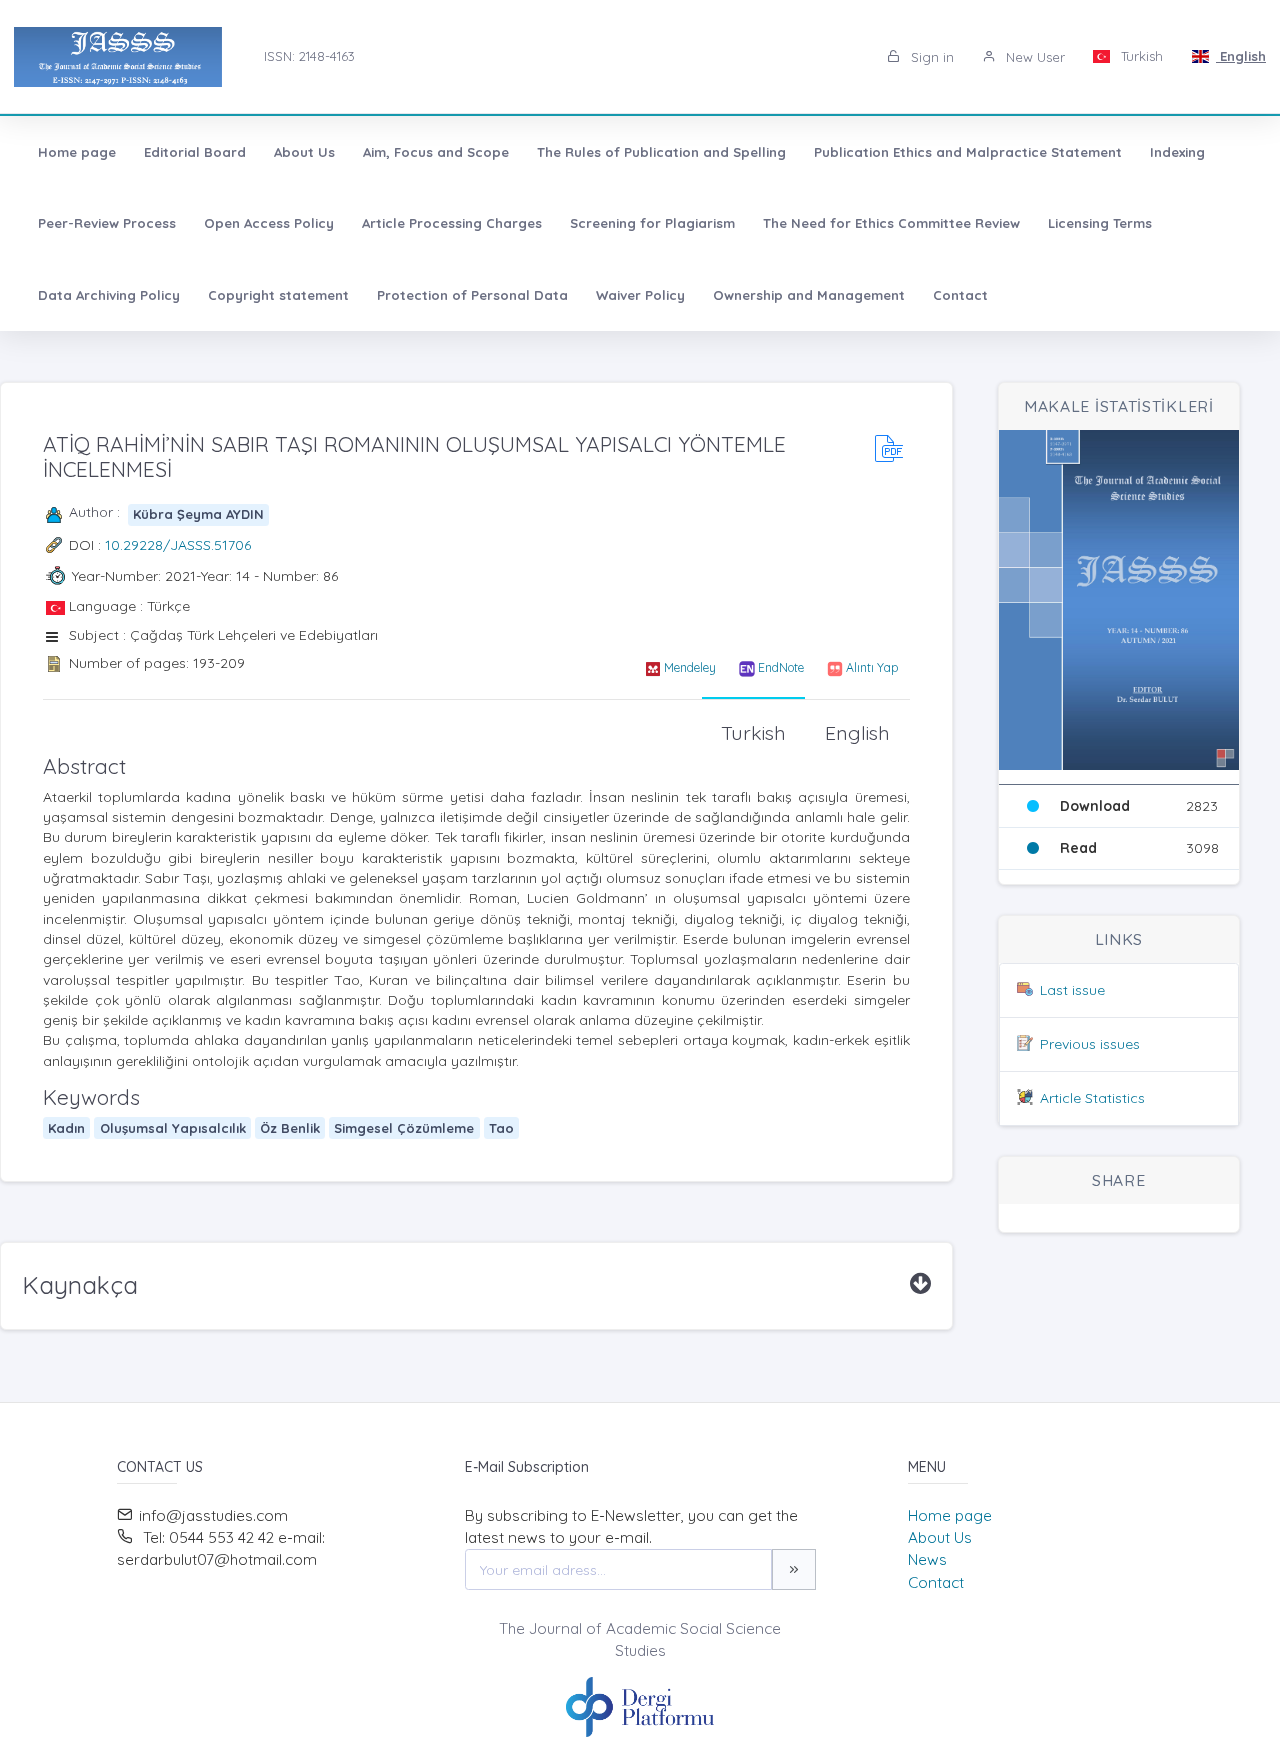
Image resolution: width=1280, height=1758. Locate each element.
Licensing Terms (1100, 223)
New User (1033, 57)
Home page (77, 152)
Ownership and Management (809, 295)
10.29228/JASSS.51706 (178, 545)
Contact (960, 295)
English (1241, 56)
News (927, 1559)
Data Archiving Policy (109, 295)
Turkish (1140, 56)
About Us (304, 152)
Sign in (930, 57)
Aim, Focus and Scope (436, 152)
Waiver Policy (640, 295)
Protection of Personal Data (472, 295)
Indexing (1177, 152)
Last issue (1072, 990)
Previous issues (1090, 1044)
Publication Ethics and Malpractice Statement (968, 152)
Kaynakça (80, 1285)
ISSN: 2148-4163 (309, 56)
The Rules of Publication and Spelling (661, 152)
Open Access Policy (269, 223)
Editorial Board (195, 152)
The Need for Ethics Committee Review (891, 223)
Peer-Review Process (107, 223)
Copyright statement (278, 295)
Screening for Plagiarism (652, 223)
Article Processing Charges (452, 223)
